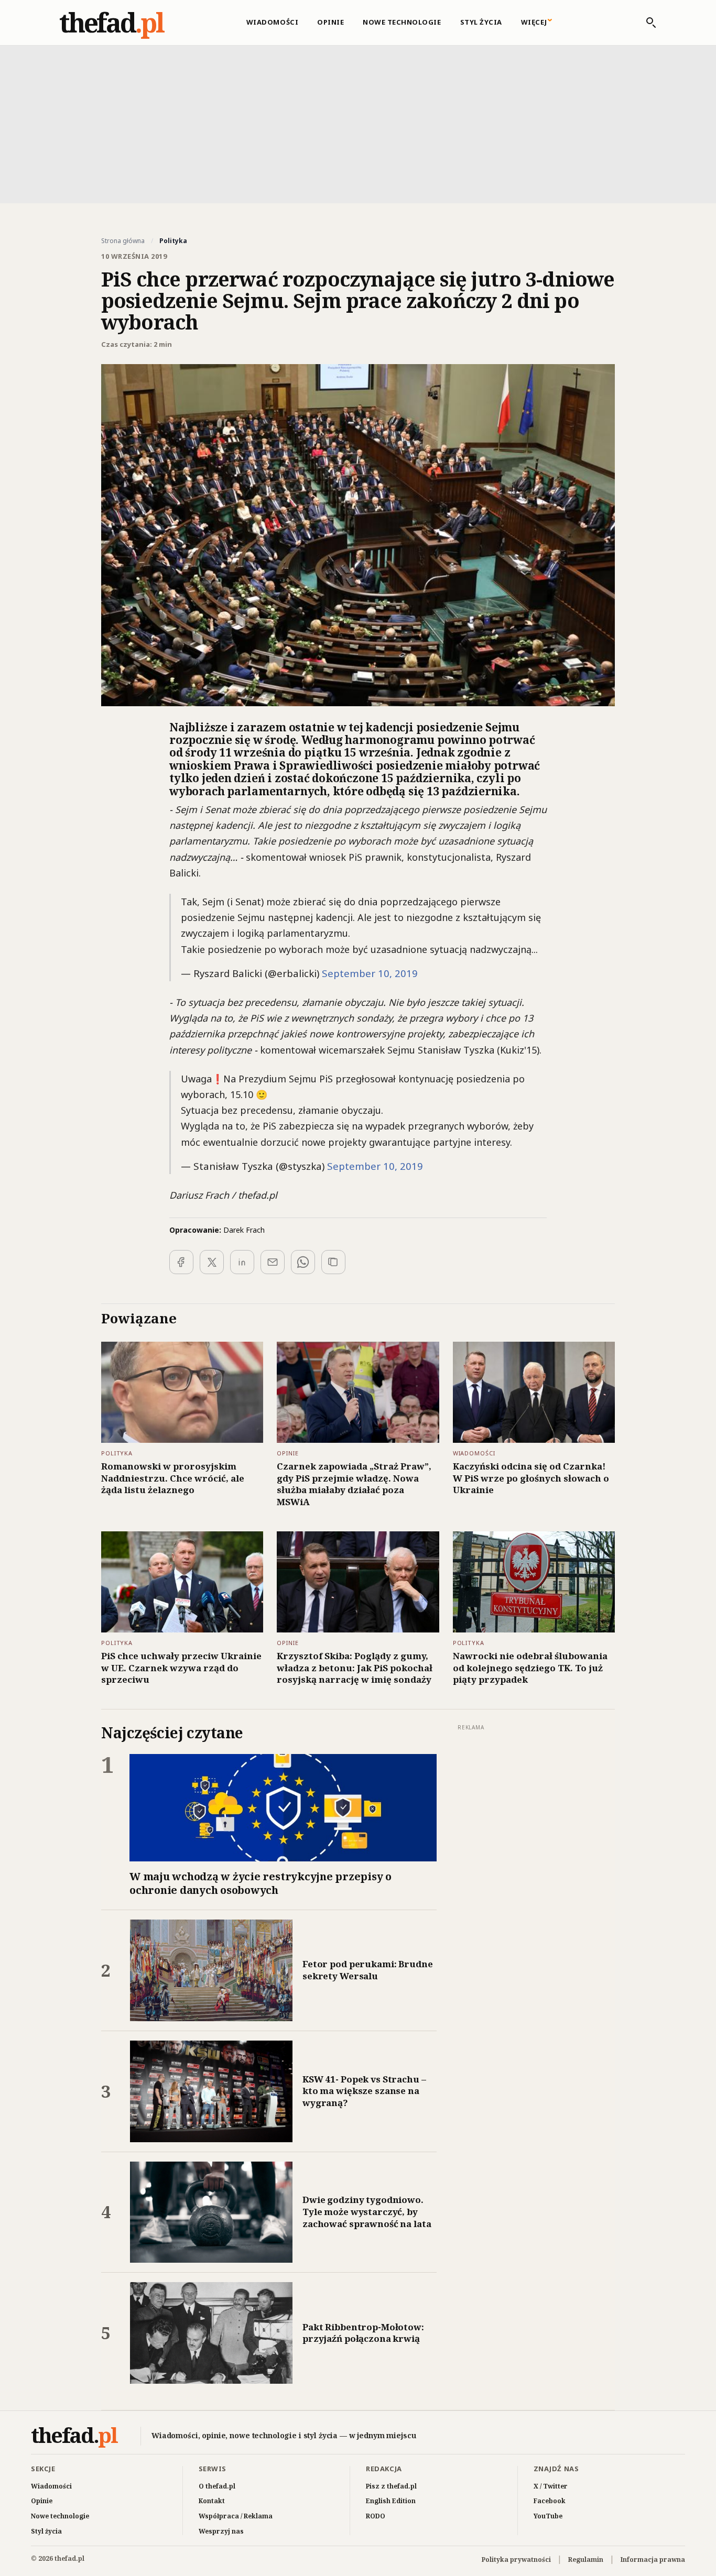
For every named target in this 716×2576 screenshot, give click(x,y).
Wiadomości (272, 22)
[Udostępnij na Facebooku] (181, 1262)
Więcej (534, 22)
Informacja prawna (653, 2559)
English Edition (391, 2501)
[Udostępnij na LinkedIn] (242, 1262)
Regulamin (586, 2559)
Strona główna (123, 241)
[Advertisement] (358, 123)
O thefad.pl (217, 2486)
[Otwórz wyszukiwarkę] (646, 23)
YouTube (548, 2516)
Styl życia (481, 22)
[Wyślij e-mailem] (273, 1262)
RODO (376, 2516)
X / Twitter (551, 2486)
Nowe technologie (402, 22)
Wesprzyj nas (221, 2531)
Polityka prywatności (516, 2559)
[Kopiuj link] (333, 1262)
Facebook (550, 2501)
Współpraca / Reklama (236, 2516)
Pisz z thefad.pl (391, 2486)
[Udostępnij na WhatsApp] (303, 1262)
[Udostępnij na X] (212, 1262)
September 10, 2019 (370, 973)
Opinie (330, 22)
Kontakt (212, 2501)
